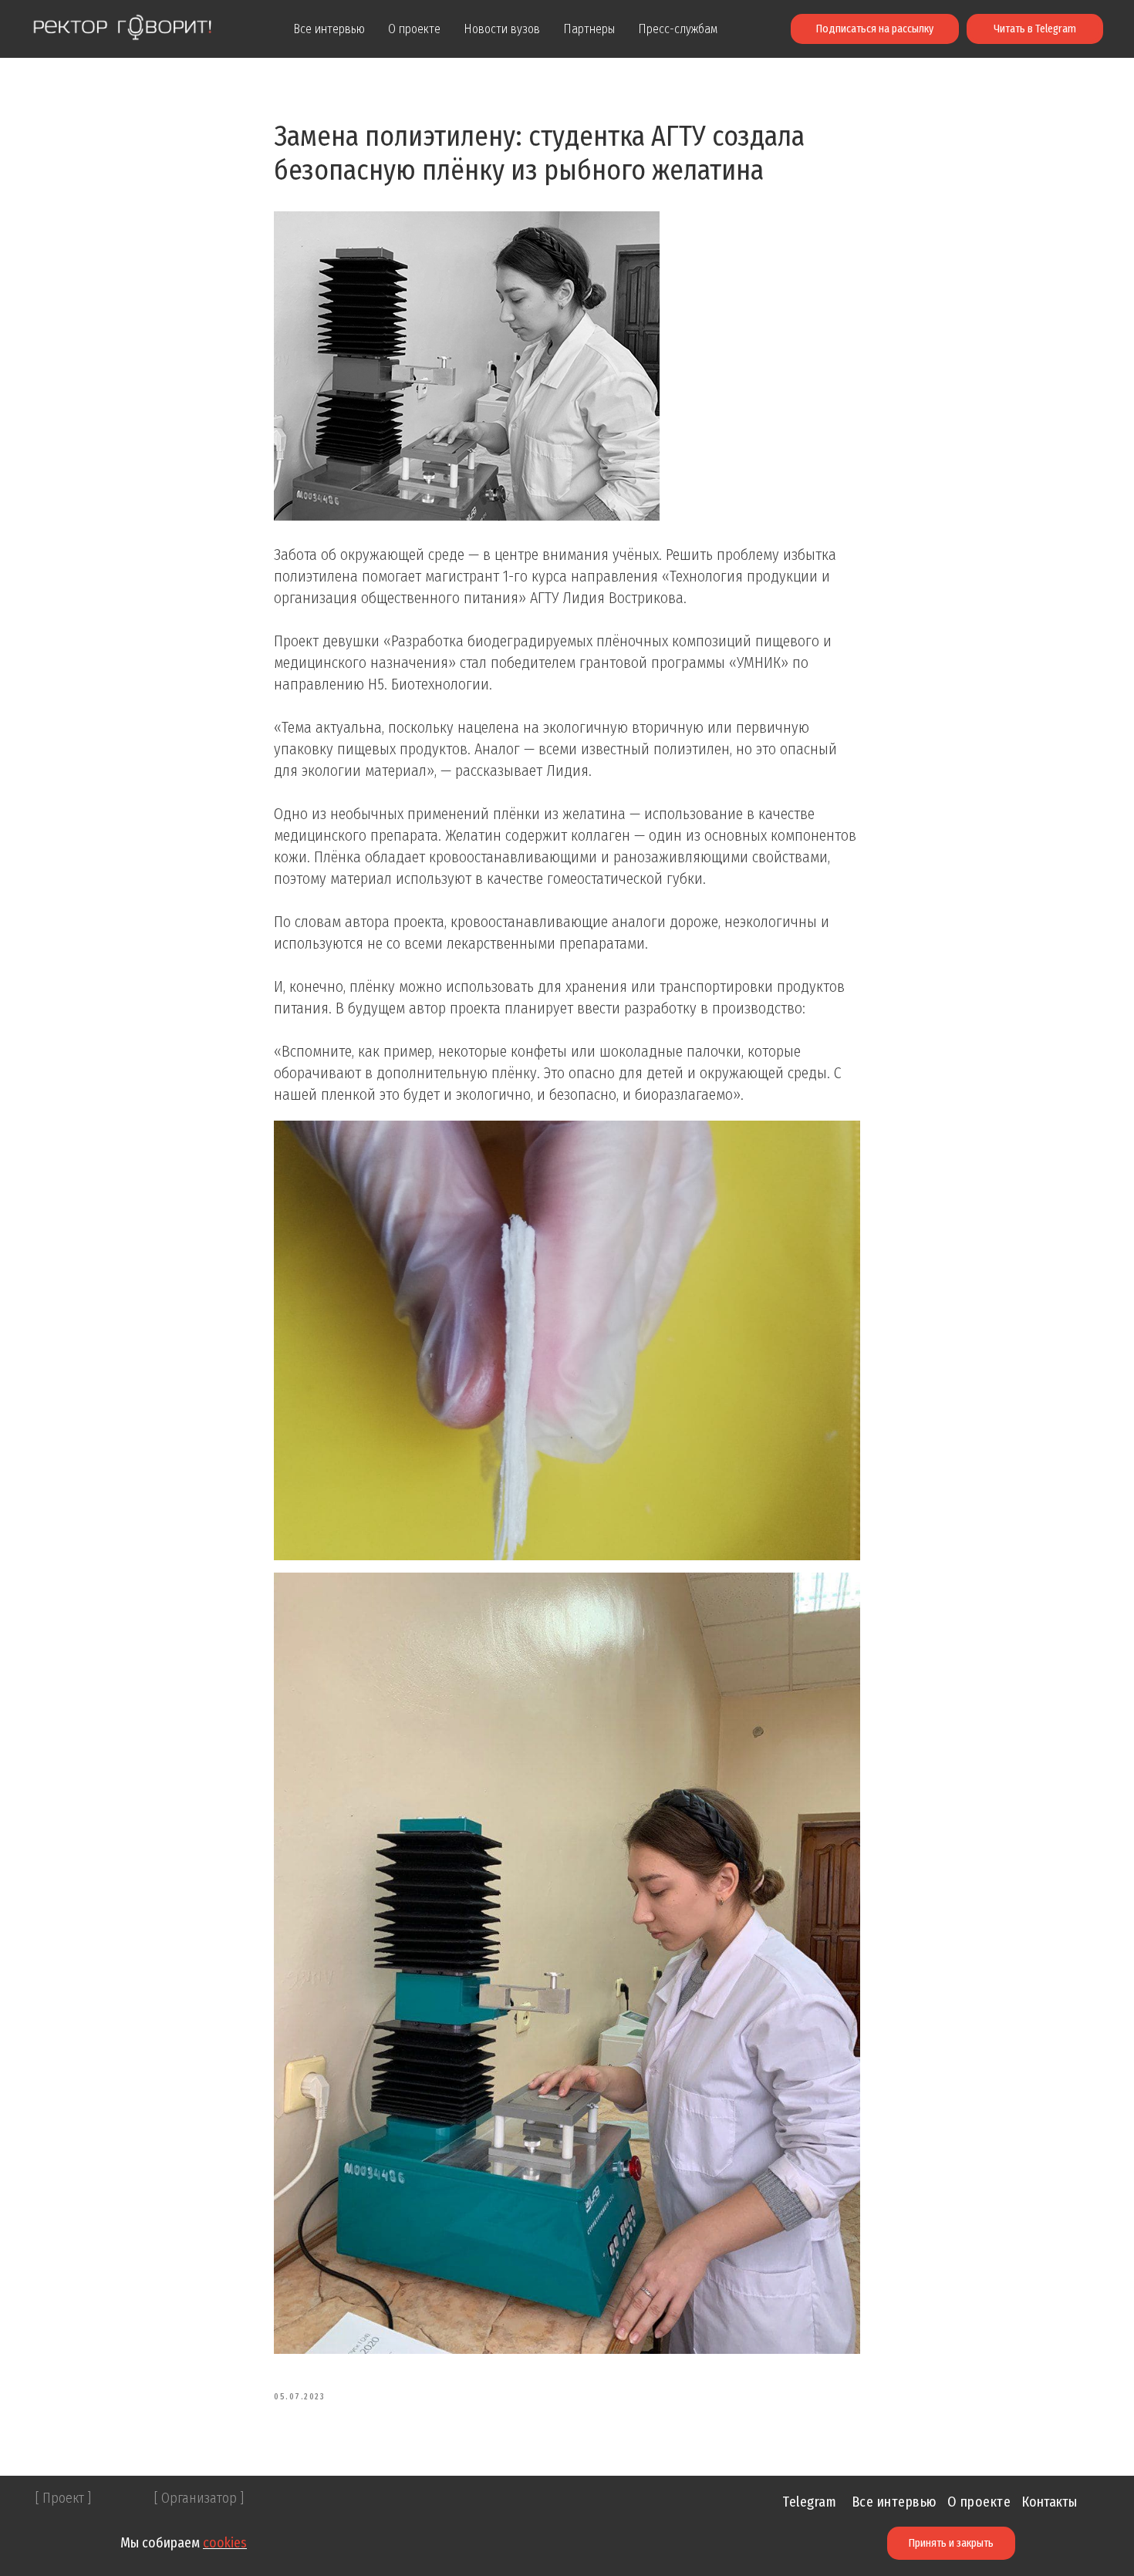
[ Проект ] (63, 2498)
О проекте (414, 29)
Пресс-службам (678, 29)
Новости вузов (502, 29)
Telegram (809, 2502)
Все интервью (329, 29)
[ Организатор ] (199, 2498)
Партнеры (589, 29)
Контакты (1049, 2502)
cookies (225, 2543)
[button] (875, 29)
